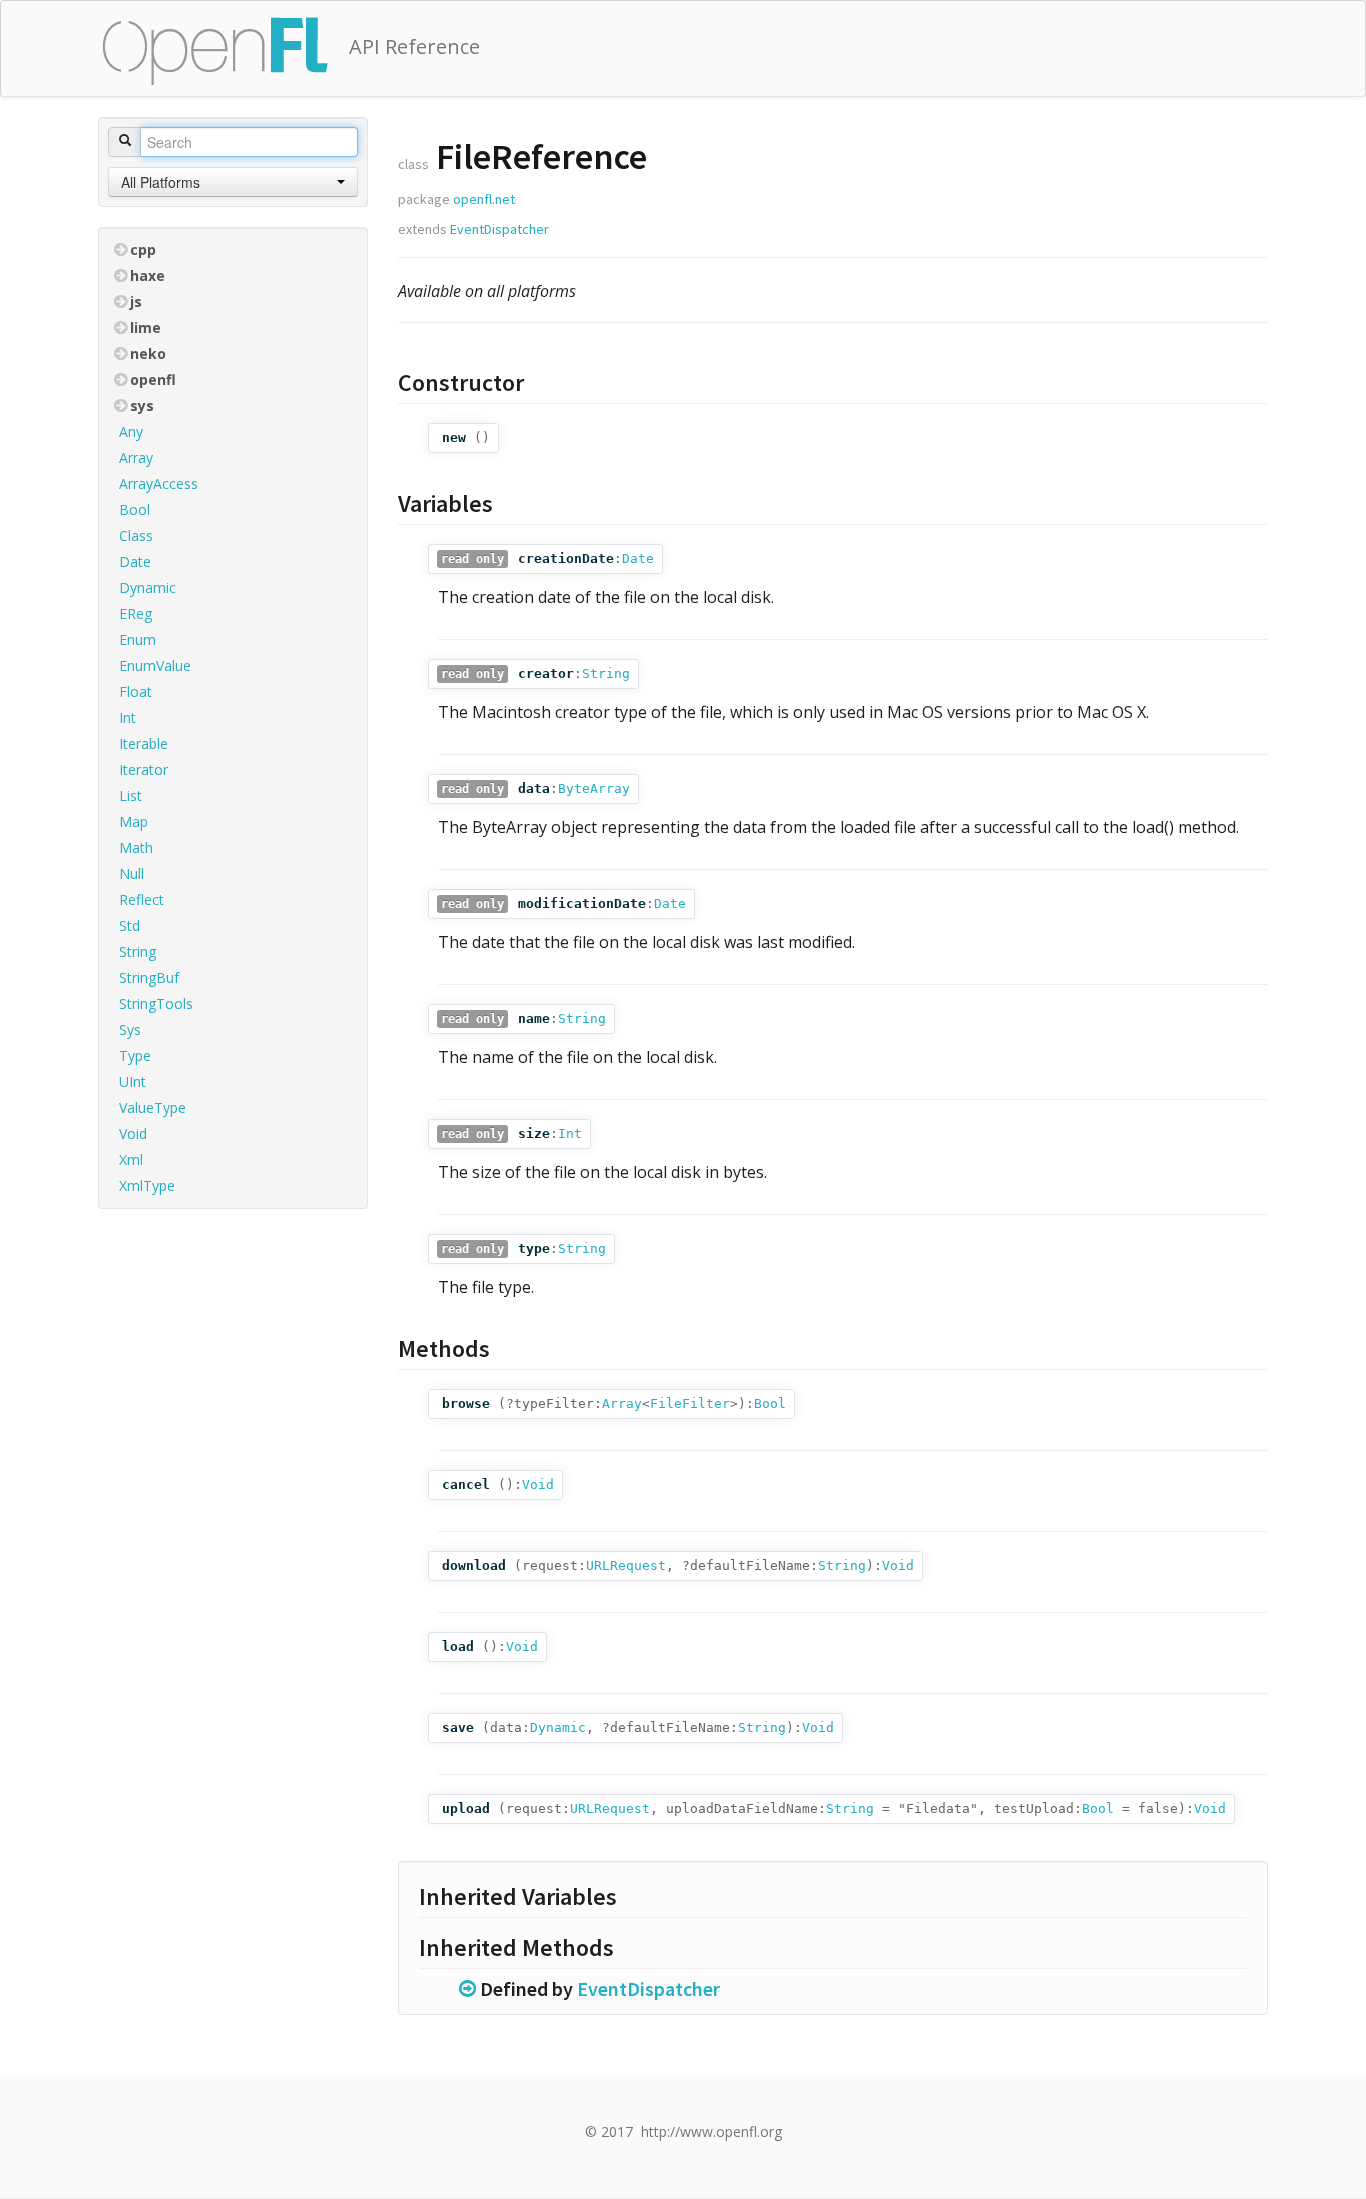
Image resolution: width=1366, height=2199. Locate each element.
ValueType (152, 1107)
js (136, 301)
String (137, 951)
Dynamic (147, 587)
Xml (131, 1159)
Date (135, 561)
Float (135, 691)
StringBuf (149, 977)
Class (136, 535)
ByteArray (594, 788)
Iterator (143, 769)
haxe (147, 275)
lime (145, 327)
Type (135, 1055)
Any (131, 431)
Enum (137, 639)
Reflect (141, 899)
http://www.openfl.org (711, 2131)
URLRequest (626, 1565)
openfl (153, 379)
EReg (135, 613)
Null (131, 873)
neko (148, 353)
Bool (134, 509)
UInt (132, 1081)
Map (133, 821)
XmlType (147, 1185)
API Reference (414, 46)
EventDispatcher (499, 229)
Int (127, 717)
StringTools (156, 1003)
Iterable (143, 743)
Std (129, 925)
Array (136, 457)
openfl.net (484, 199)
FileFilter (690, 1403)
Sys (130, 1029)
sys (142, 405)
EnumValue (155, 665)
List (130, 795)
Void (133, 1133)
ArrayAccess (158, 483)
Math (136, 847)
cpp (143, 249)
